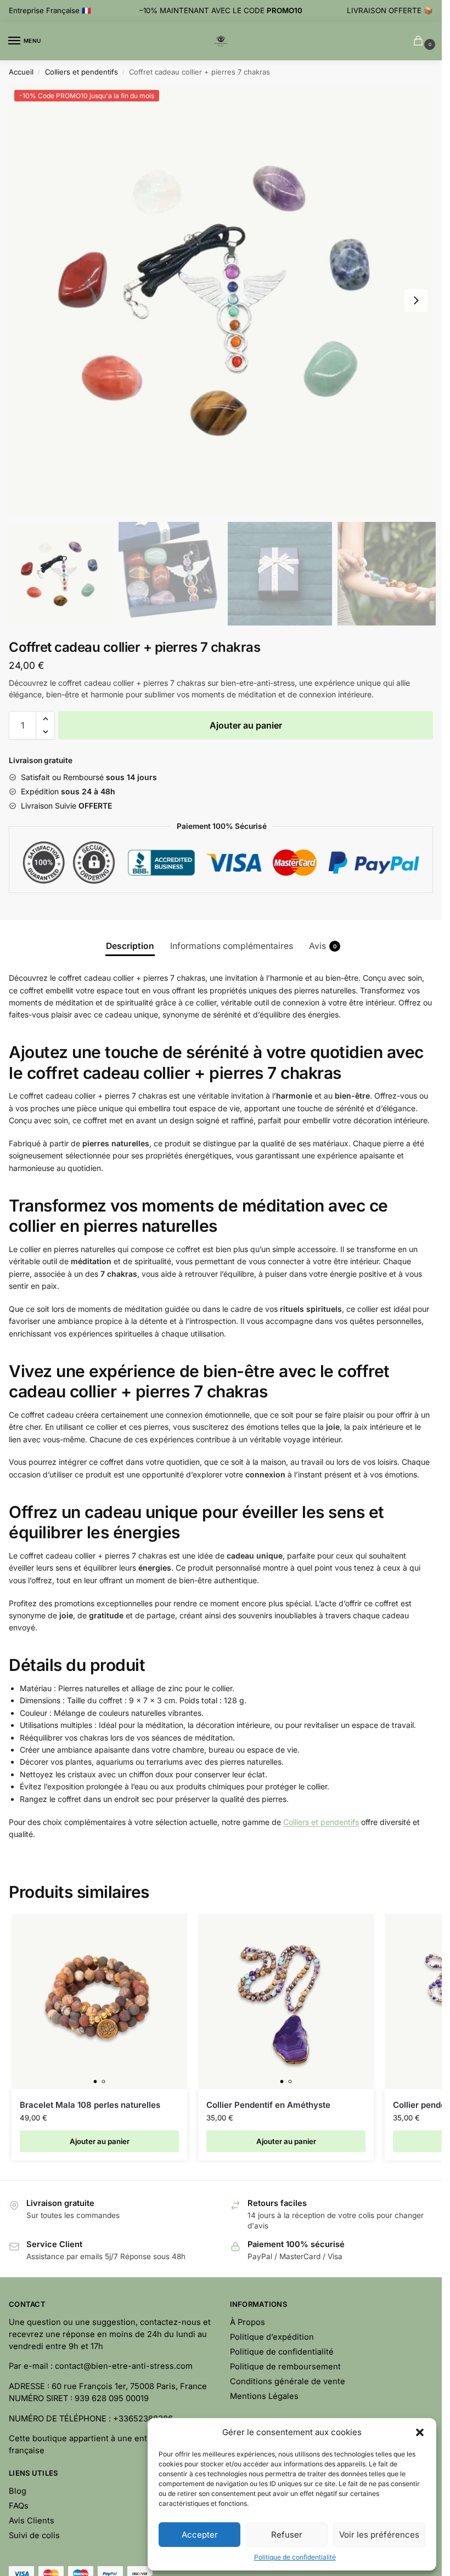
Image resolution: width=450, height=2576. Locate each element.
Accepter (200, 2535)
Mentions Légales (264, 2396)
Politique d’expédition (272, 2337)
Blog (18, 2491)
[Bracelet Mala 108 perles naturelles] (99, 2001)
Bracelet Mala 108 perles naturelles (90, 2105)
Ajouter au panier (246, 725)
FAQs (19, 2506)
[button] (420, 2432)
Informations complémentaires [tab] (232, 946)
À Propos (248, 2322)
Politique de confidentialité (295, 2557)
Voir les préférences (379, 2535)
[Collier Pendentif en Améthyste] (286, 2001)
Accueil (21, 72)
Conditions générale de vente (288, 2381)
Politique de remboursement (285, 2367)
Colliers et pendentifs (81, 72)
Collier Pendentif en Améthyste (268, 2105)
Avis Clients (32, 2521)
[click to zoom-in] (221, 300)
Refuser (287, 2535)
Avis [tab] (323, 946)
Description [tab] (130, 946)
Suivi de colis (34, 2535)
